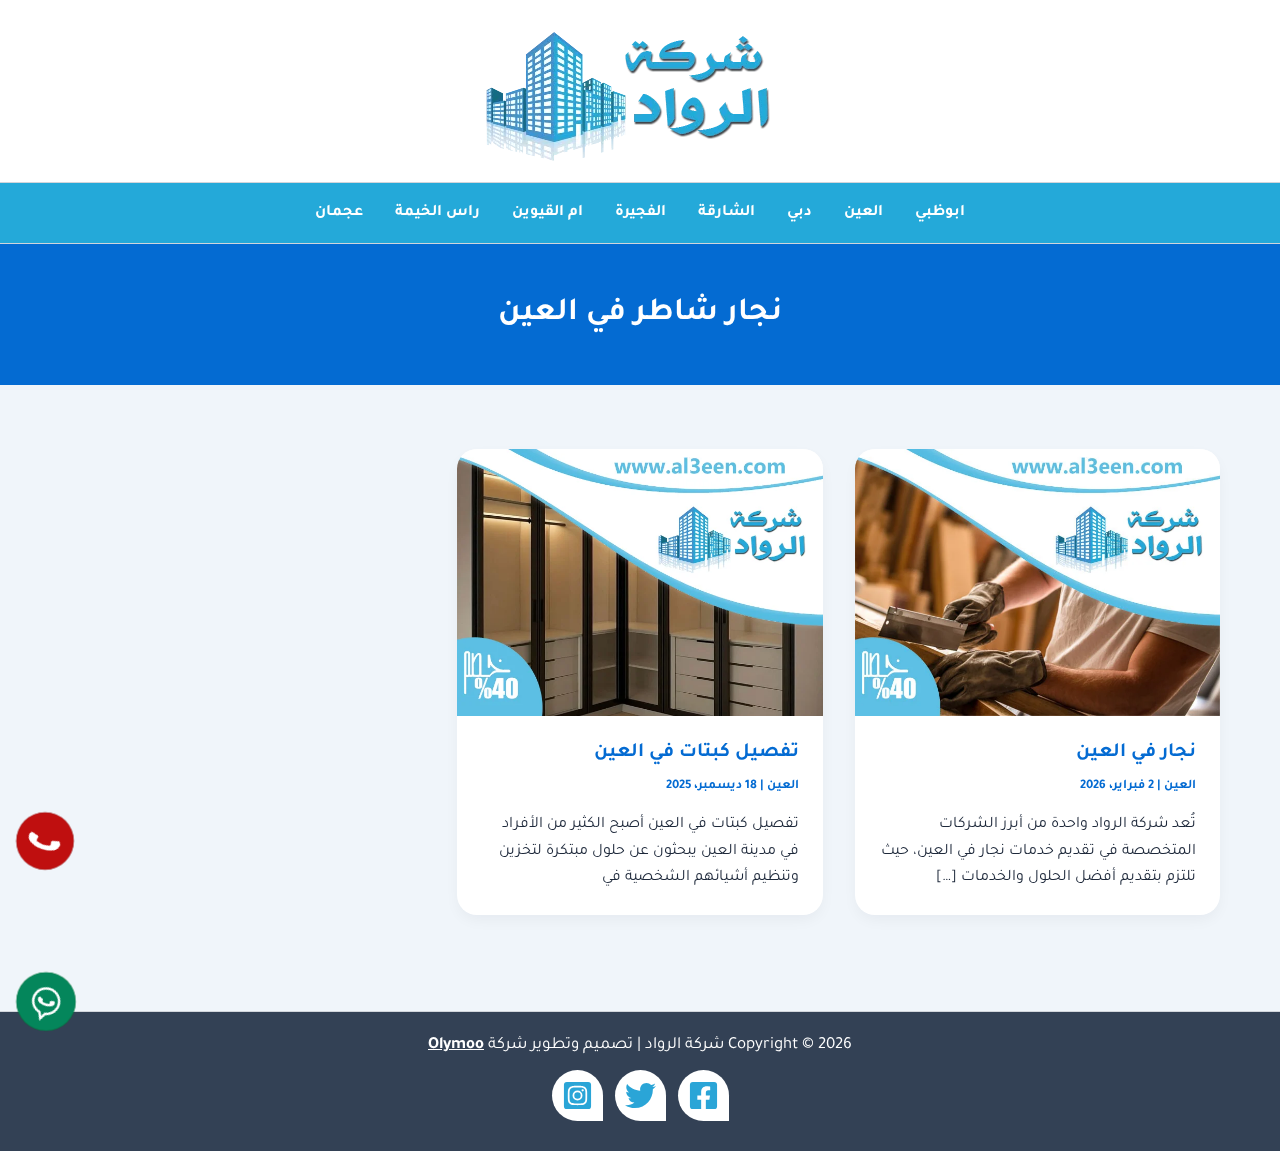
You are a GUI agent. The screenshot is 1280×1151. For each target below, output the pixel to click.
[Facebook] (703, 1095)
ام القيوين (547, 213)
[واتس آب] (46, 1001)
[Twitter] (640, 1095)
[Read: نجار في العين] (1037, 584)
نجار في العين (1136, 753)
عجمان (339, 213)
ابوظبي (940, 213)
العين (863, 213)
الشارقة (726, 213)
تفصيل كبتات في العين (696, 753)
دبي (799, 213)
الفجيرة (640, 213)
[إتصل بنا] (45, 841)
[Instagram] (577, 1095)
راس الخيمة (437, 213)
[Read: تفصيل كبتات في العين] (639, 584)
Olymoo (456, 1045)
